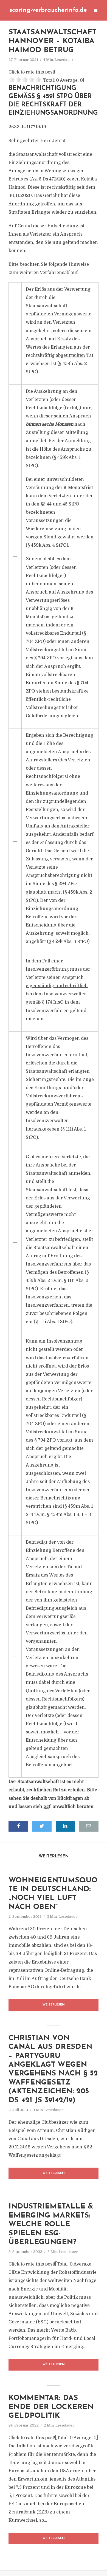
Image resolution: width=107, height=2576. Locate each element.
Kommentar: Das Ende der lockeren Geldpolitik (51, 2407)
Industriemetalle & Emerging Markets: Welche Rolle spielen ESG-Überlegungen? (51, 2225)
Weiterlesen (54, 2005)
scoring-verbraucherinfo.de (48, 10)
